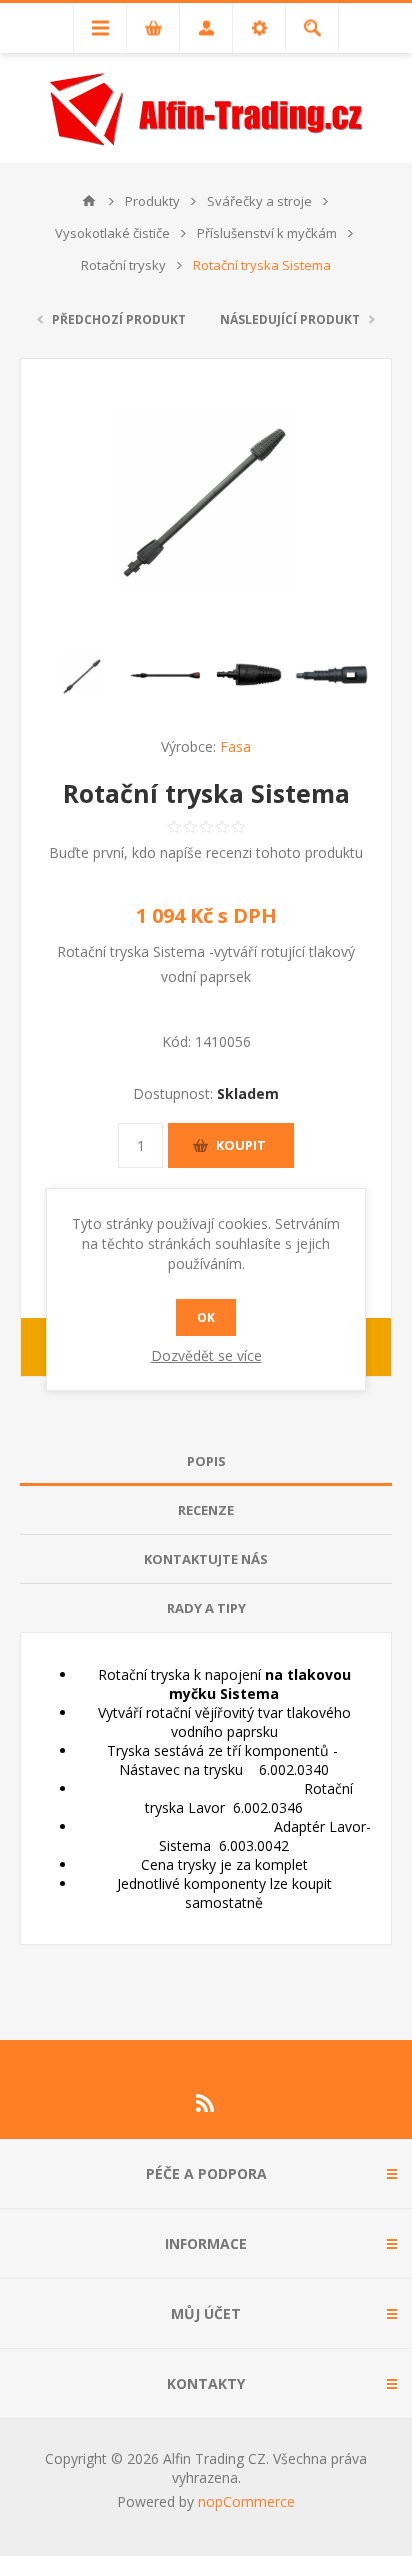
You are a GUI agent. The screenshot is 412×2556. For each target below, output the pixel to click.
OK (206, 1317)
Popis (206, 1461)
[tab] (206, 1461)
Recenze (206, 1510)
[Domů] (89, 201)
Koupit (241, 1145)
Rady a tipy (206, 1608)
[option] (82, 675)
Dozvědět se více (206, 1355)
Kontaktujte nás (206, 1559)
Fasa (235, 746)
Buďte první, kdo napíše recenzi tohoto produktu (206, 852)
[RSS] (206, 2103)
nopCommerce (246, 2501)
